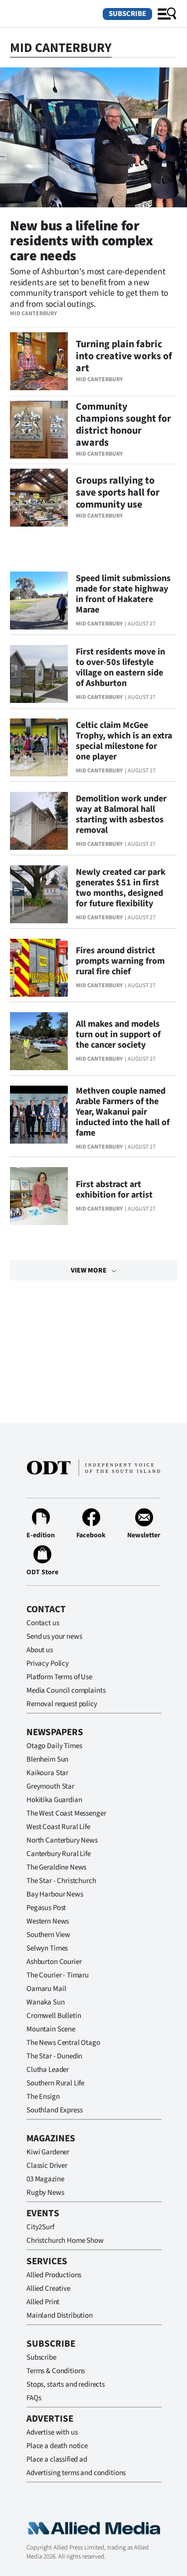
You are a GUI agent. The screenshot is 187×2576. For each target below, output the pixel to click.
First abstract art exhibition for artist (114, 1190)
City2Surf (40, 2227)
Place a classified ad (57, 2459)
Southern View (48, 1935)
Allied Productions (54, 2275)
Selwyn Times (47, 1948)
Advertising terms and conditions (76, 2473)
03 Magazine (45, 2179)
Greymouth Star (50, 1786)
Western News (48, 1921)
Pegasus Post (46, 1908)
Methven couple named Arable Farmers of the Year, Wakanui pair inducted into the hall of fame (123, 1112)
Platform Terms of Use (59, 1677)
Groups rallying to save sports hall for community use (118, 493)
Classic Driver (47, 2166)
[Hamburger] (167, 14)
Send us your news (54, 1636)
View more (89, 1271)
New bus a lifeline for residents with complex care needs (82, 241)
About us (40, 1650)
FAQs (34, 2398)
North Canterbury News (62, 1840)
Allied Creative (48, 2288)
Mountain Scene (51, 2029)
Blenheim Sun (47, 1759)
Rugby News (45, 2193)
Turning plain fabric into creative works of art (124, 356)
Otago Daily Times (54, 1746)
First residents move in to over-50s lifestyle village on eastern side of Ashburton (120, 667)
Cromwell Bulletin (54, 2016)
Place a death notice (57, 2446)
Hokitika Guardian (54, 1800)
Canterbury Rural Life (59, 1854)
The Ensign (43, 2097)
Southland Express (54, 2110)
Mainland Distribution (60, 2315)
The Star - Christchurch (61, 1881)
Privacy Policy (48, 1663)
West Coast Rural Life (58, 1827)
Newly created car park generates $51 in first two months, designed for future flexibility (121, 888)
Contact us (43, 1623)
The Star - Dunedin (54, 2056)
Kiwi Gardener (48, 2152)
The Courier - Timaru (58, 1975)
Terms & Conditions (56, 2371)
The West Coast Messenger (66, 1813)
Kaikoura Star (47, 1773)
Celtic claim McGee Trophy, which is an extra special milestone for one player (124, 741)
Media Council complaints (66, 1690)
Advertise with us (52, 2432)
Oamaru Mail (46, 1989)
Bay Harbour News (55, 1894)
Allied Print (43, 2302)
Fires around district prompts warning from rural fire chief (120, 961)
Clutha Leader (48, 2070)
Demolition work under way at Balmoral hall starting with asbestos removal (121, 814)
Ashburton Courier (54, 1962)
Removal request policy (62, 1704)
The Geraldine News (56, 1867)
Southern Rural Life (55, 2083)
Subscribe (127, 14)
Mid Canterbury (33, 314)
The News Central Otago (63, 2043)
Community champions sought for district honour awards (123, 425)
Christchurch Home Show (65, 2241)
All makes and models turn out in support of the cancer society (118, 1034)
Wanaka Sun (46, 2002)
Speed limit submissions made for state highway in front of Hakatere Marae (123, 594)
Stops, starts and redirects (66, 2384)
